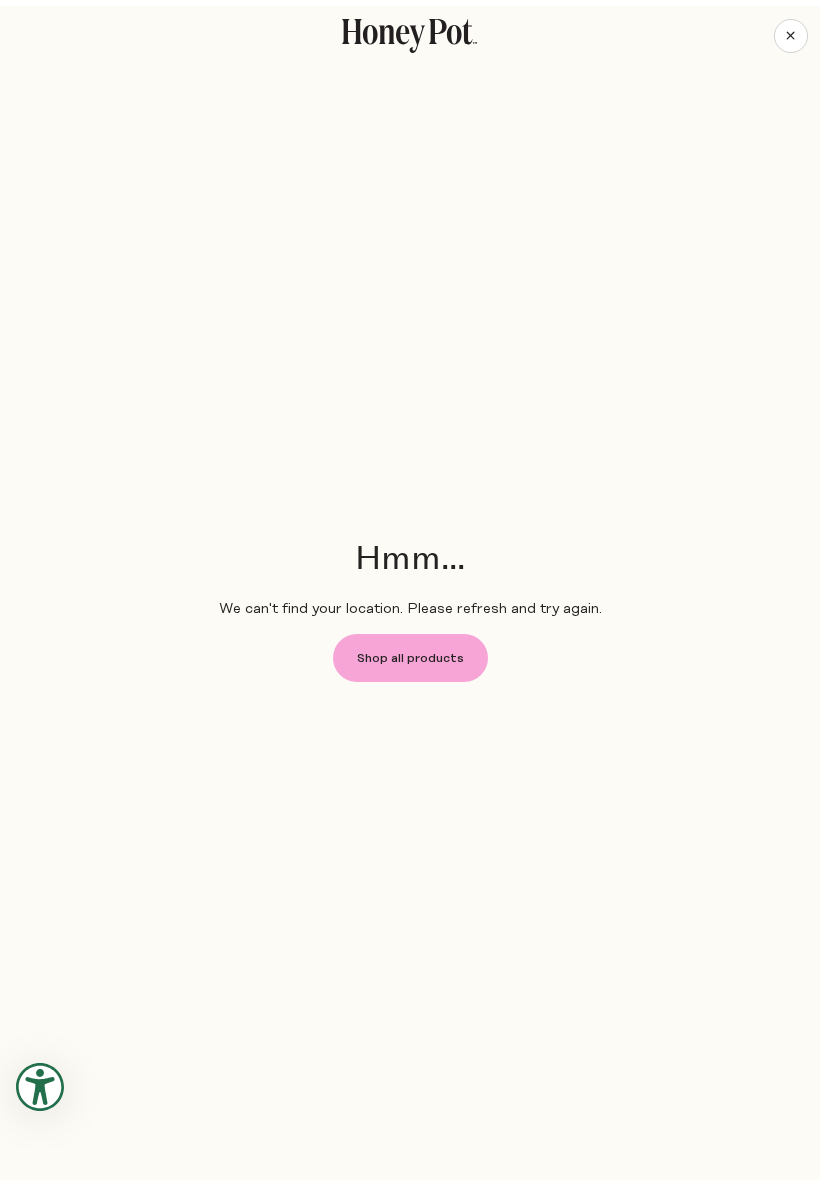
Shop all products (410, 658)
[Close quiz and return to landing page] (791, 36)
